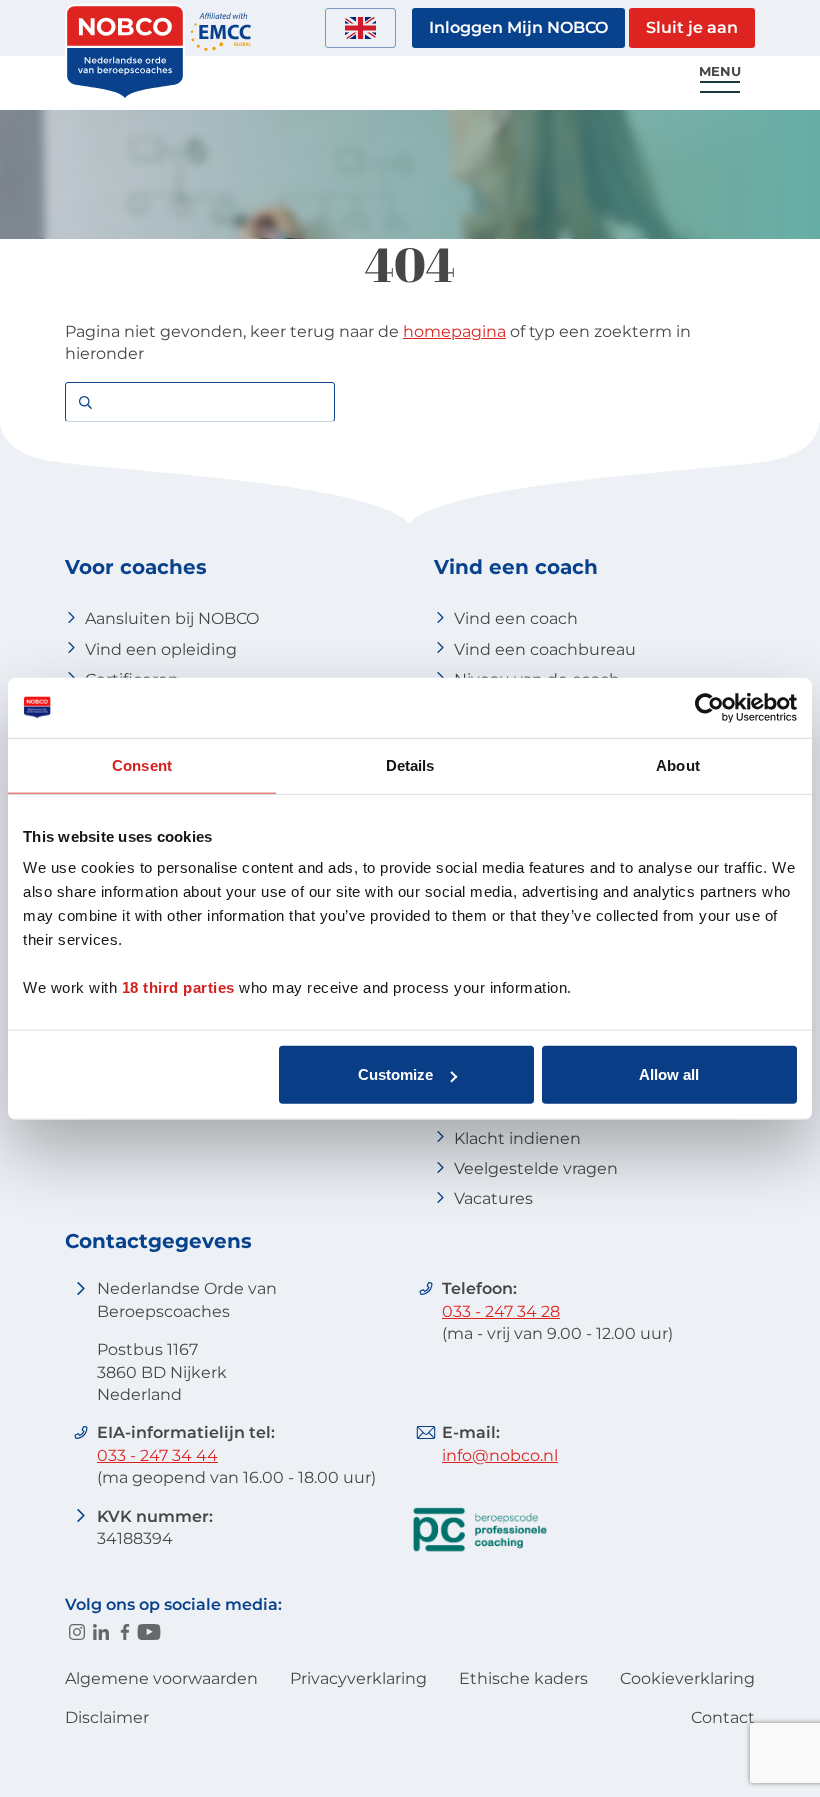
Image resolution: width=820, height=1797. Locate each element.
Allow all (669, 1074)
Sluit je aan (692, 27)
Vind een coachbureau (545, 649)
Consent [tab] (142, 764)
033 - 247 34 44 (157, 1455)
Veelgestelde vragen (536, 1168)
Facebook (125, 1632)
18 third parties (178, 987)
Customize (395, 1074)
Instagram (77, 1632)
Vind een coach (516, 618)
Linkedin (101, 1632)
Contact (723, 1717)
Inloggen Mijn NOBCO (518, 27)
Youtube (149, 1632)
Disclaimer (107, 1717)
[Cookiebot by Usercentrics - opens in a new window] (709, 707)
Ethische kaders (523, 1678)
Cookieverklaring (687, 1678)
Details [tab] (410, 764)
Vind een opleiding (161, 649)
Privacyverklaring (358, 1678)
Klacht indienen (517, 1138)
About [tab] (678, 764)
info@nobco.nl (500, 1455)
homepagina (454, 331)
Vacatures (493, 1198)
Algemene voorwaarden (161, 1678)
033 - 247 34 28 (501, 1311)
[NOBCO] (125, 94)
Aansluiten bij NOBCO (172, 618)
